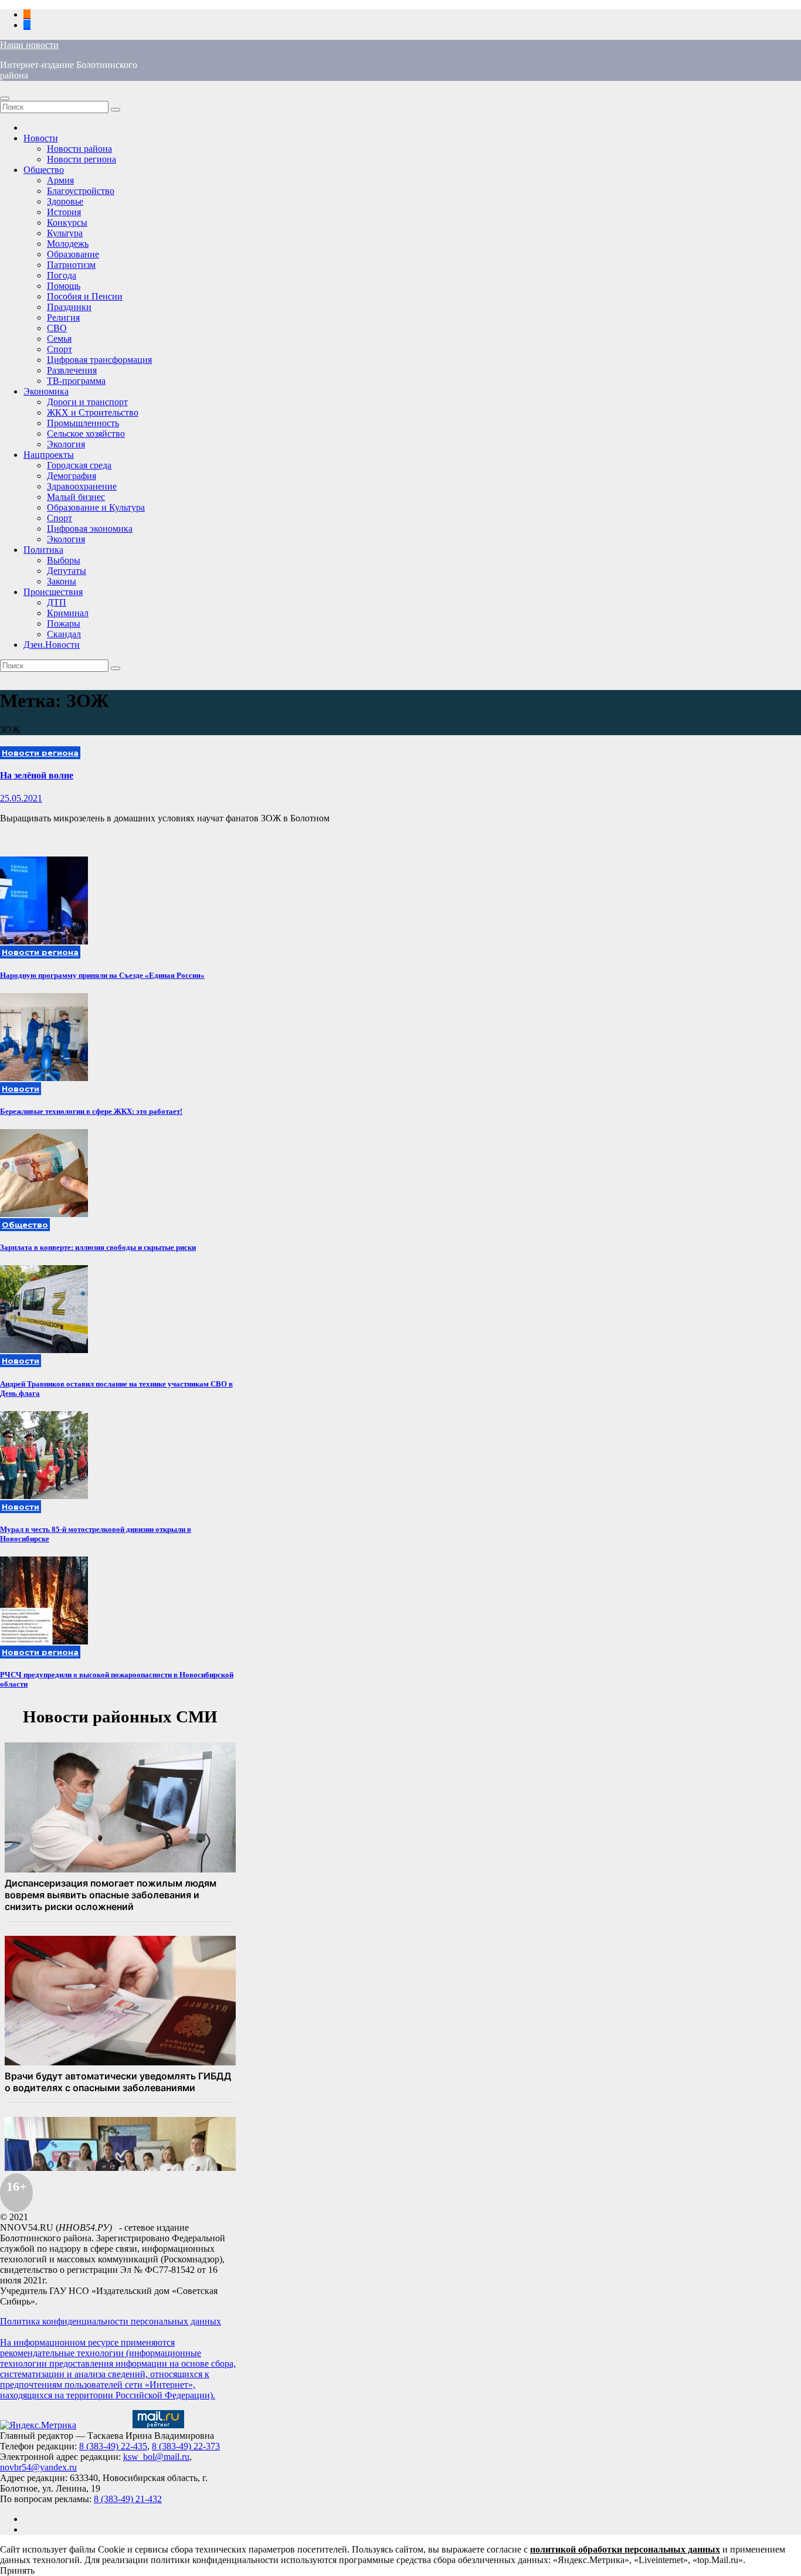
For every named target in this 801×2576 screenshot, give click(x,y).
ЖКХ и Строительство (93, 412)
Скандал (64, 634)
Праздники (69, 307)
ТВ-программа (76, 381)
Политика (43, 550)
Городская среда (79, 465)
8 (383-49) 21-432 (128, 2499)
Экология (66, 444)
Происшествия (53, 592)
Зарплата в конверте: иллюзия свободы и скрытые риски (98, 1247)
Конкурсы (67, 222)
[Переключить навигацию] (5, 98)
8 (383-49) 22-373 (186, 2446)
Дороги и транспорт (87, 402)
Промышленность (83, 423)
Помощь (64, 286)
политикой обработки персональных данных (625, 2549)
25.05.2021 (21, 798)
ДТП (57, 602)
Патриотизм (71, 265)
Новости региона (82, 159)
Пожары (64, 623)
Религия (63, 317)
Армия (60, 180)
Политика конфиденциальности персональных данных (111, 2321)
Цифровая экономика (90, 529)
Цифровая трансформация (99, 360)
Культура (65, 233)
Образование (73, 254)
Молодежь (68, 244)
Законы (62, 581)
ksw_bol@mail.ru (156, 2457)
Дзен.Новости (52, 645)
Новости (41, 138)
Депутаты (67, 571)
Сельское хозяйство (86, 434)
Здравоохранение (82, 486)
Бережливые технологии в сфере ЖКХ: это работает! (91, 1111)
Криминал (68, 613)
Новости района (79, 149)
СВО (57, 328)
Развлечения (72, 370)
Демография (72, 476)
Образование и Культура (96, 507)
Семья (59, 339)
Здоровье (65, 201)
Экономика (46, 391)
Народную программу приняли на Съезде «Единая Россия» (102, 975)
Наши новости (29, 45)
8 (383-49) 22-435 (113, 2446)
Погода (62, 275)
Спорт (60, 349)
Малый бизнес (76, 497)
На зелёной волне (37, 775)
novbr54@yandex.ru (38, 2467)
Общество (44, 170)
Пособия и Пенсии (85, 296)
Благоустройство (81, 191)
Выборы (64, 560)
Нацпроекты (49, 455)
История (64, 212)
